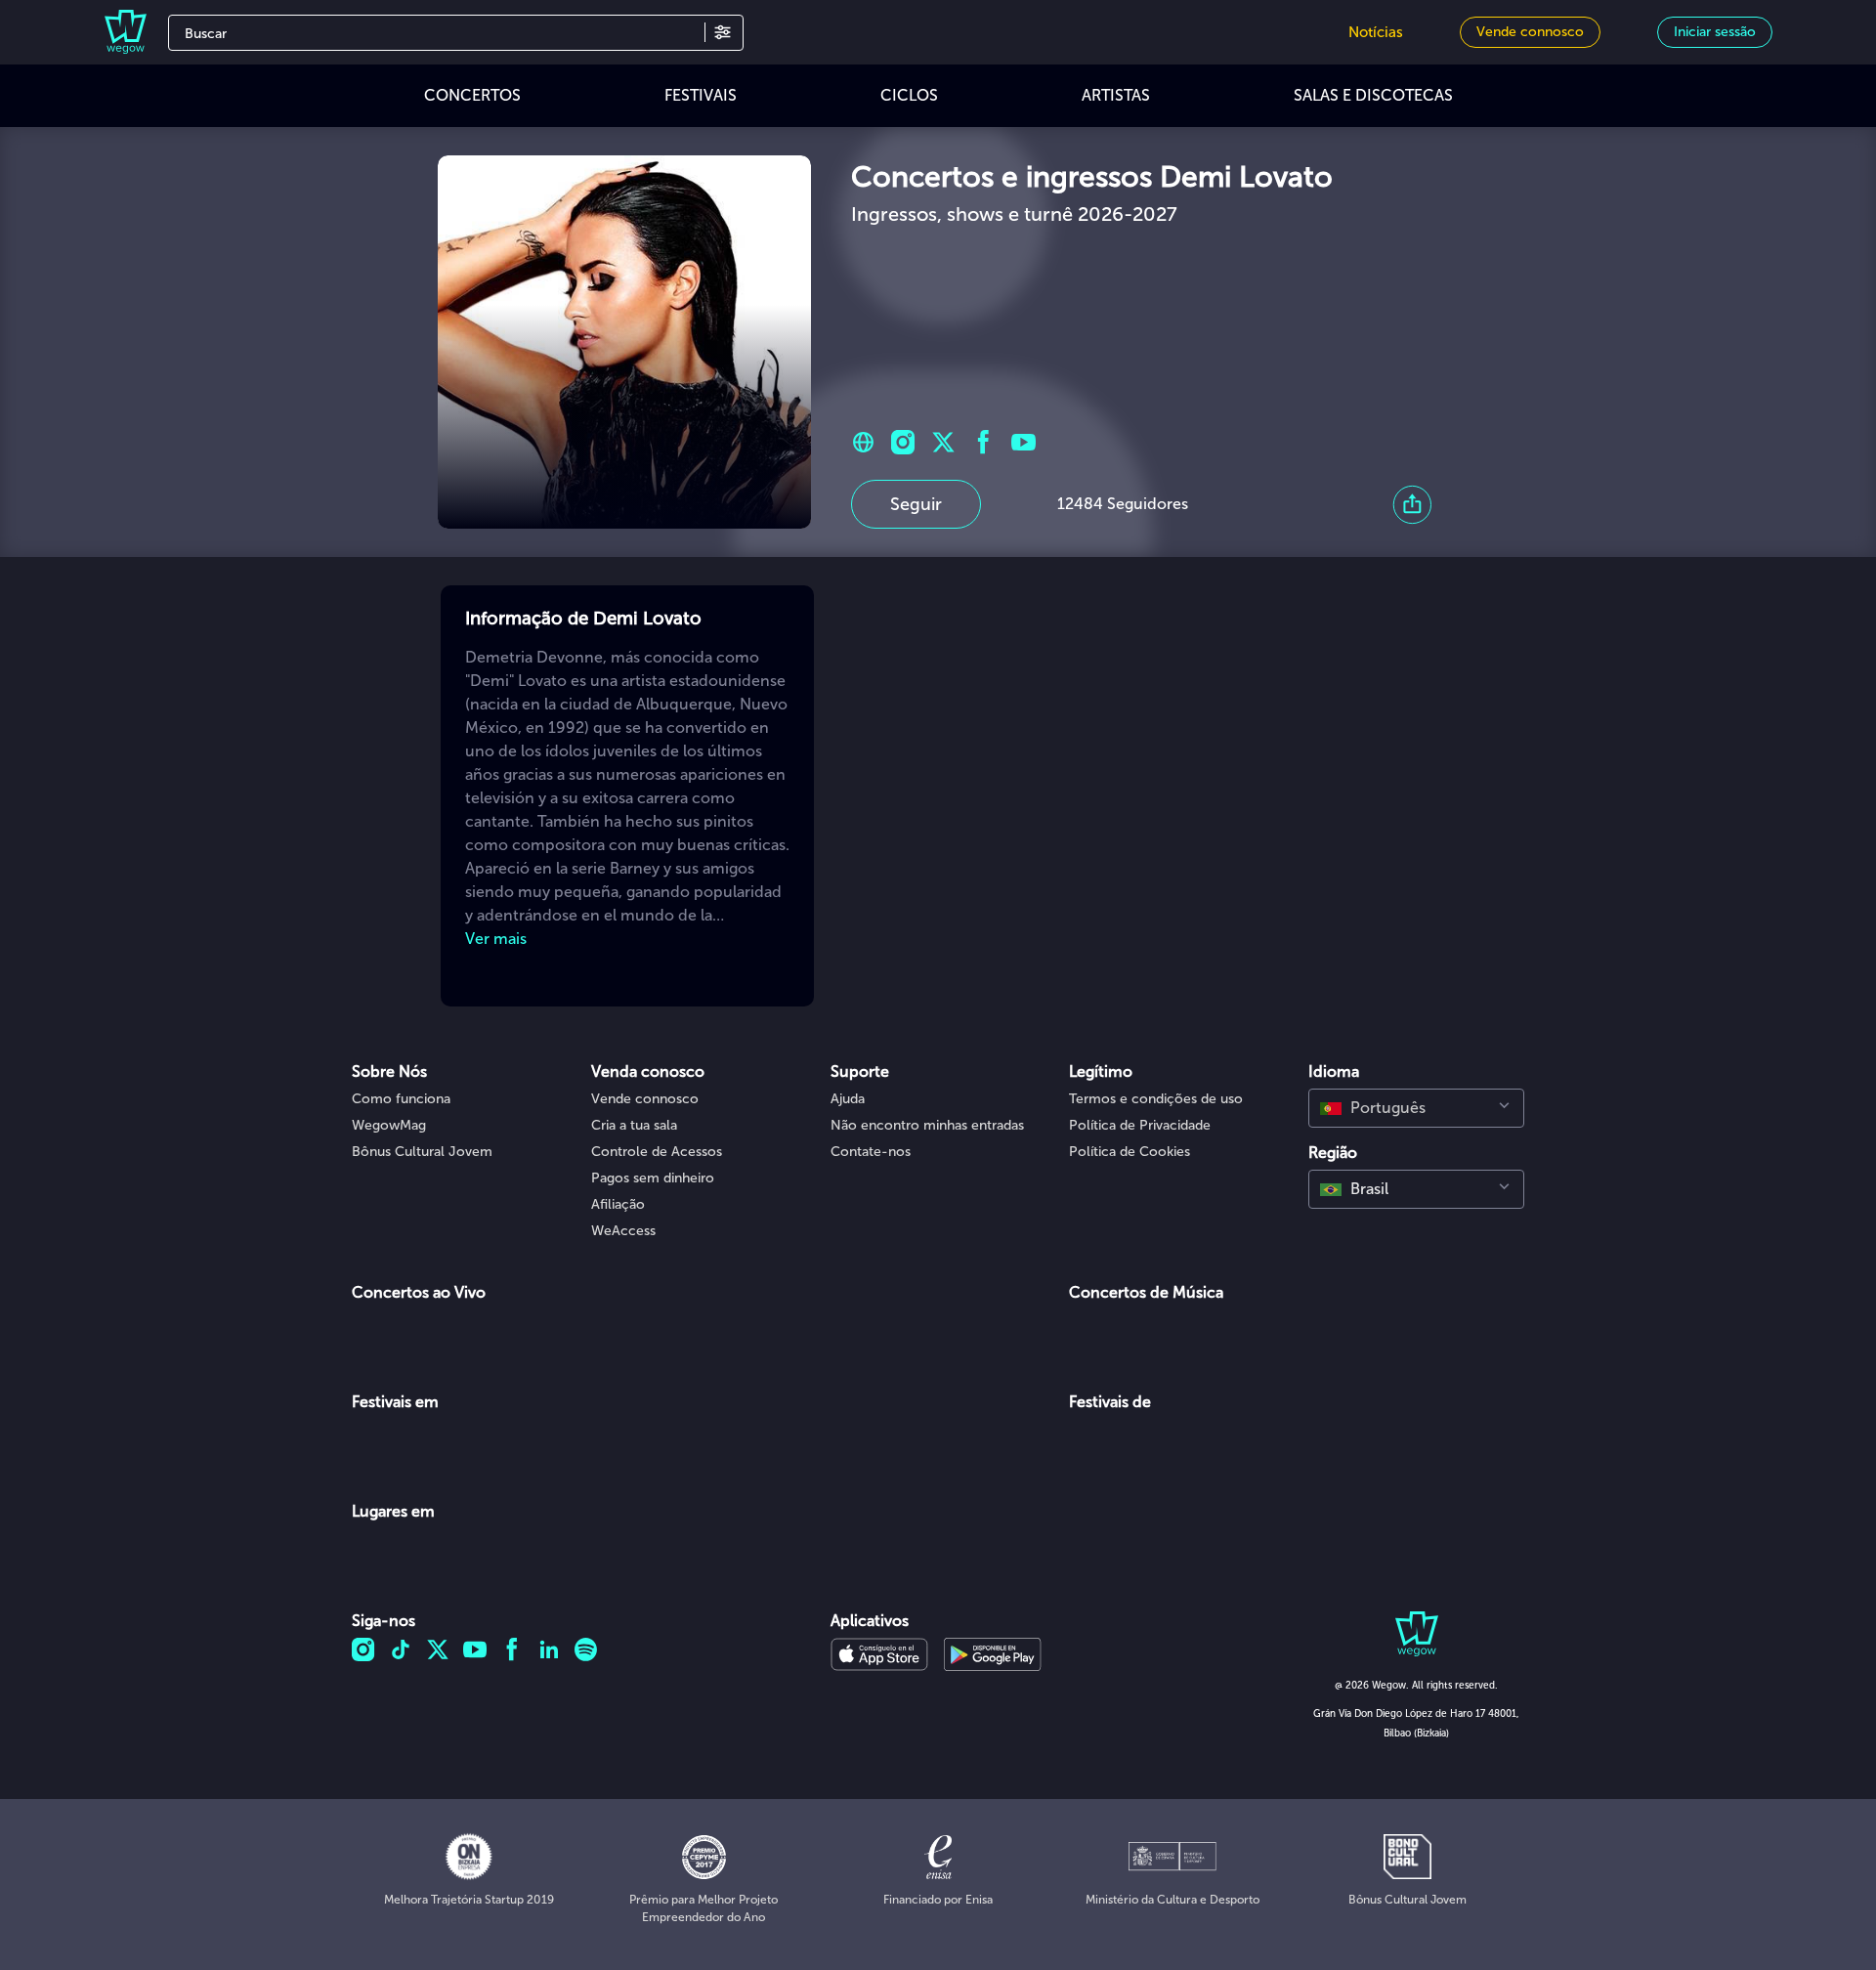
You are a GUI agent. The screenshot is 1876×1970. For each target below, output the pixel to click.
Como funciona (401, 1099)
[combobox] (1416, 1108)
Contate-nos (871, 1152)
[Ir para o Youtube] (1023, 442)
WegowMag (389, 1125)
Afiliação (618, 1204)
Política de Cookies (1130, 1152)
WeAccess (623, 1231)
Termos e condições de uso (1156, 1099)
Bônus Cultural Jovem (422, 1152)
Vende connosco (645, 1099)
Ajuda (848, 1099)
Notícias (1376, 32)
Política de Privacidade (1140, 1125)
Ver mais (496, 939)
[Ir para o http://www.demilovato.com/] (863, 442)
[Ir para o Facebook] (983, 442)
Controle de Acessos (657, 1152)
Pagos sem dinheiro (653, 1178)
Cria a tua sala (634, 1125)
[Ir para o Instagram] (903, 442)
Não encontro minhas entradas (927, 1125)
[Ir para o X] (943, 442)
